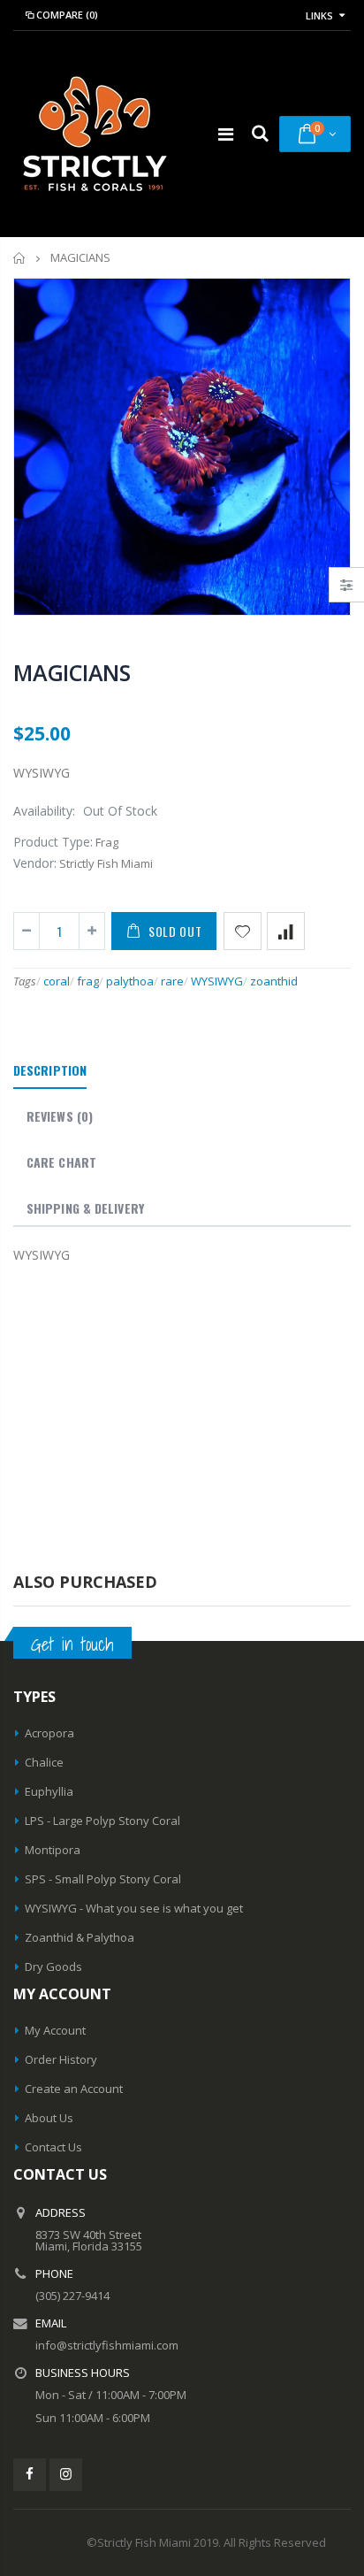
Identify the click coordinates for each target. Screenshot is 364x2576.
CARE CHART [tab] (61, 1162)
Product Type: (53, 842)
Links (319, 15)
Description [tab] (50, 1070)
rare (172, 981)
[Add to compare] (286, 931)
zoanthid (274, 981)
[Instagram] (66, 2475)
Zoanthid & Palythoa (80, 1937)
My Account (55, 2030)
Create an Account (74, 2089)
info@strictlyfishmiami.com (107, 2345)
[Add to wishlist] (243, 931)
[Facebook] (30, 2475)
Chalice (44, 1762)
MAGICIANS (72, 672)
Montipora (53, 1850)
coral (57, 981)
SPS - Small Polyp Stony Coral (103, 1879)
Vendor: (35, 863)
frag (88, 981)
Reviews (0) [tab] (60, 1116)
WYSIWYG (217, 981)
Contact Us (53, 2147)
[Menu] (226, 134)
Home (20, 258)
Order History (61, 2059)
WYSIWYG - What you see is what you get (134, 1908)
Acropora (49, 1733)
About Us (49, 2118)
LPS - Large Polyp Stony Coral (102, 1821)
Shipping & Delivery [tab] (85, 1208)
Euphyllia (49, 1791)
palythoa (130, 981)
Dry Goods (53, 1966)
